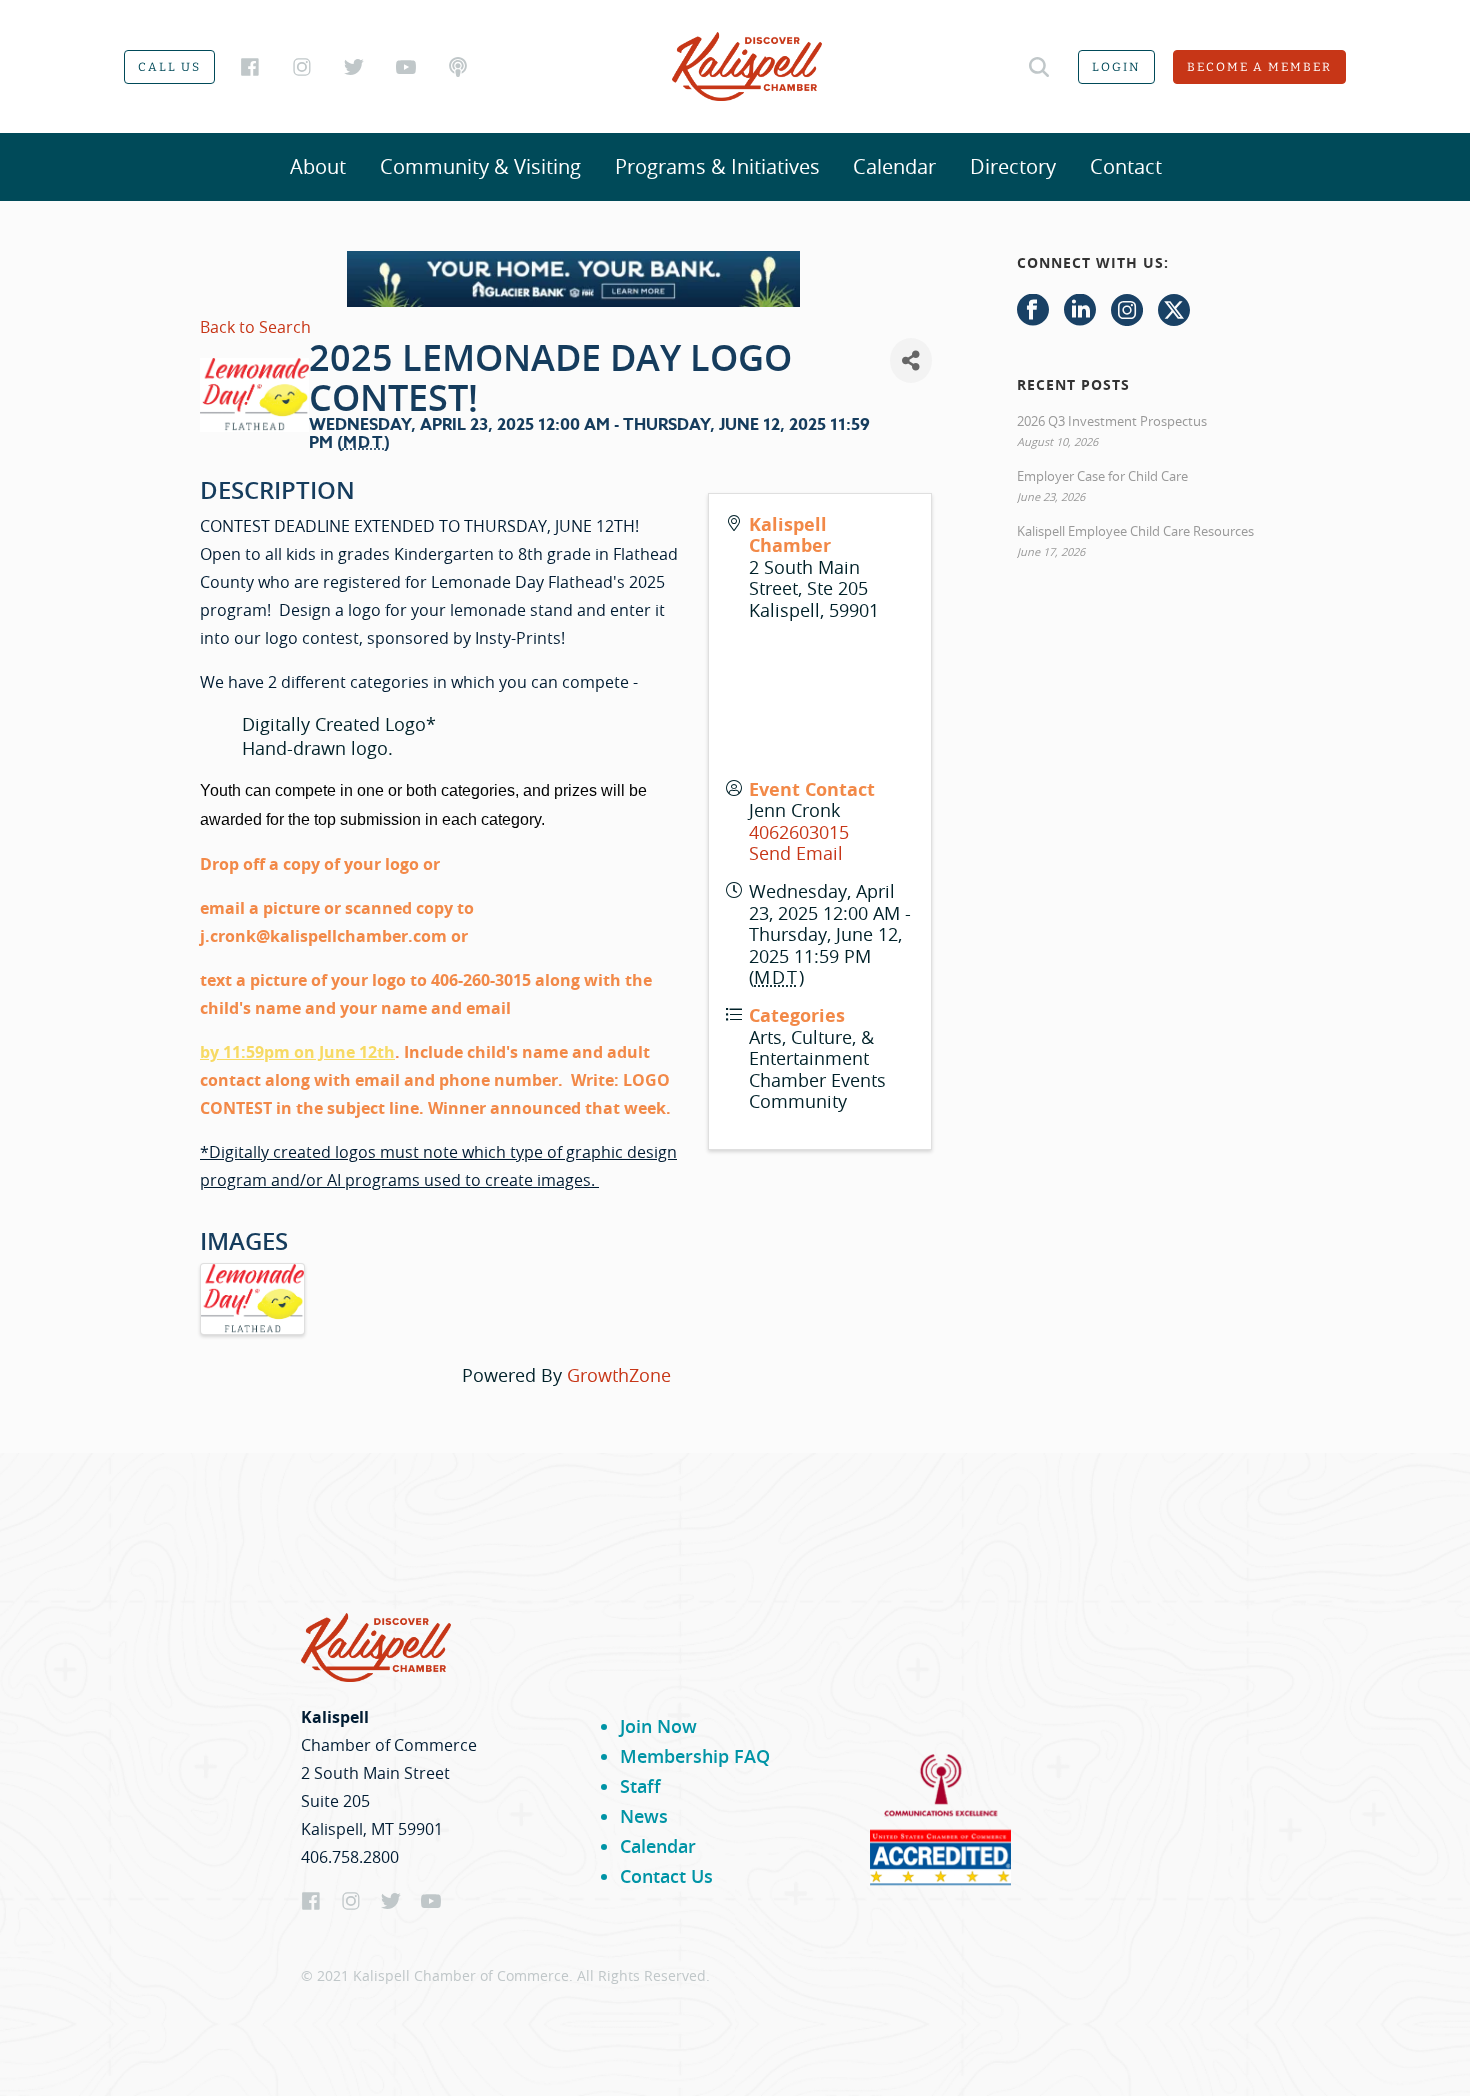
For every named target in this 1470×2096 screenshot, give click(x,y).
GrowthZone (619, 1375)
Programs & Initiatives (717, 166)
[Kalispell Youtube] (406, 67)
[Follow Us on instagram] (1127, 311)
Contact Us (666, 1876)
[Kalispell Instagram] (302, 67)
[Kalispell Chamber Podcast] (458, 67)
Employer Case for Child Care (1102, 476)
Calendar (894, 166)
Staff (640, 1786)
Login (1116, 67)
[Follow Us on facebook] (1033, 311)
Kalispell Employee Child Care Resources (1135, 531)
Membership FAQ (695, 1756)
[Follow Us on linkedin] (1080, 311)
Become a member (1259, 67)
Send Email (796, 853)
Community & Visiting (480, 166)
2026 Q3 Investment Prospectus (1112, 421)
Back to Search (255, 327)
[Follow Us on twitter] (1174, 311)
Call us (169, 67)
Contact (1126, 166)
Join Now (658, 1726)
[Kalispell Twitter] (354, 67)
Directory (1013, 166)
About (318, 166)
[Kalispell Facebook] (250, 67)
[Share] (911, 360)
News (644, 1816)
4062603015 (799, 832)
